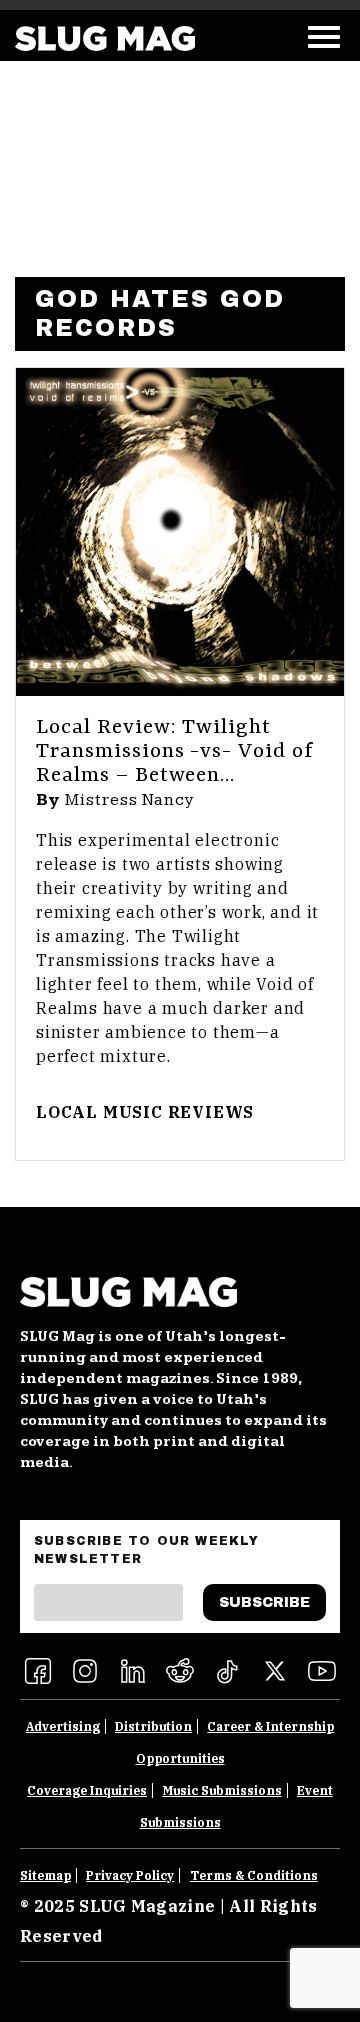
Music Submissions (222, 1790)
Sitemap (45, 1875)
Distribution (153, 1726)
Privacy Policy (130, 1875)
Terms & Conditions (254, 1875)
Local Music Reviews (145, 1112)
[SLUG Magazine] (105, 38)
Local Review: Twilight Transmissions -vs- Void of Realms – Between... (175, 752)
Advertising (63, 1726)
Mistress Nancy (129, 800)
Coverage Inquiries (87, 1790)
